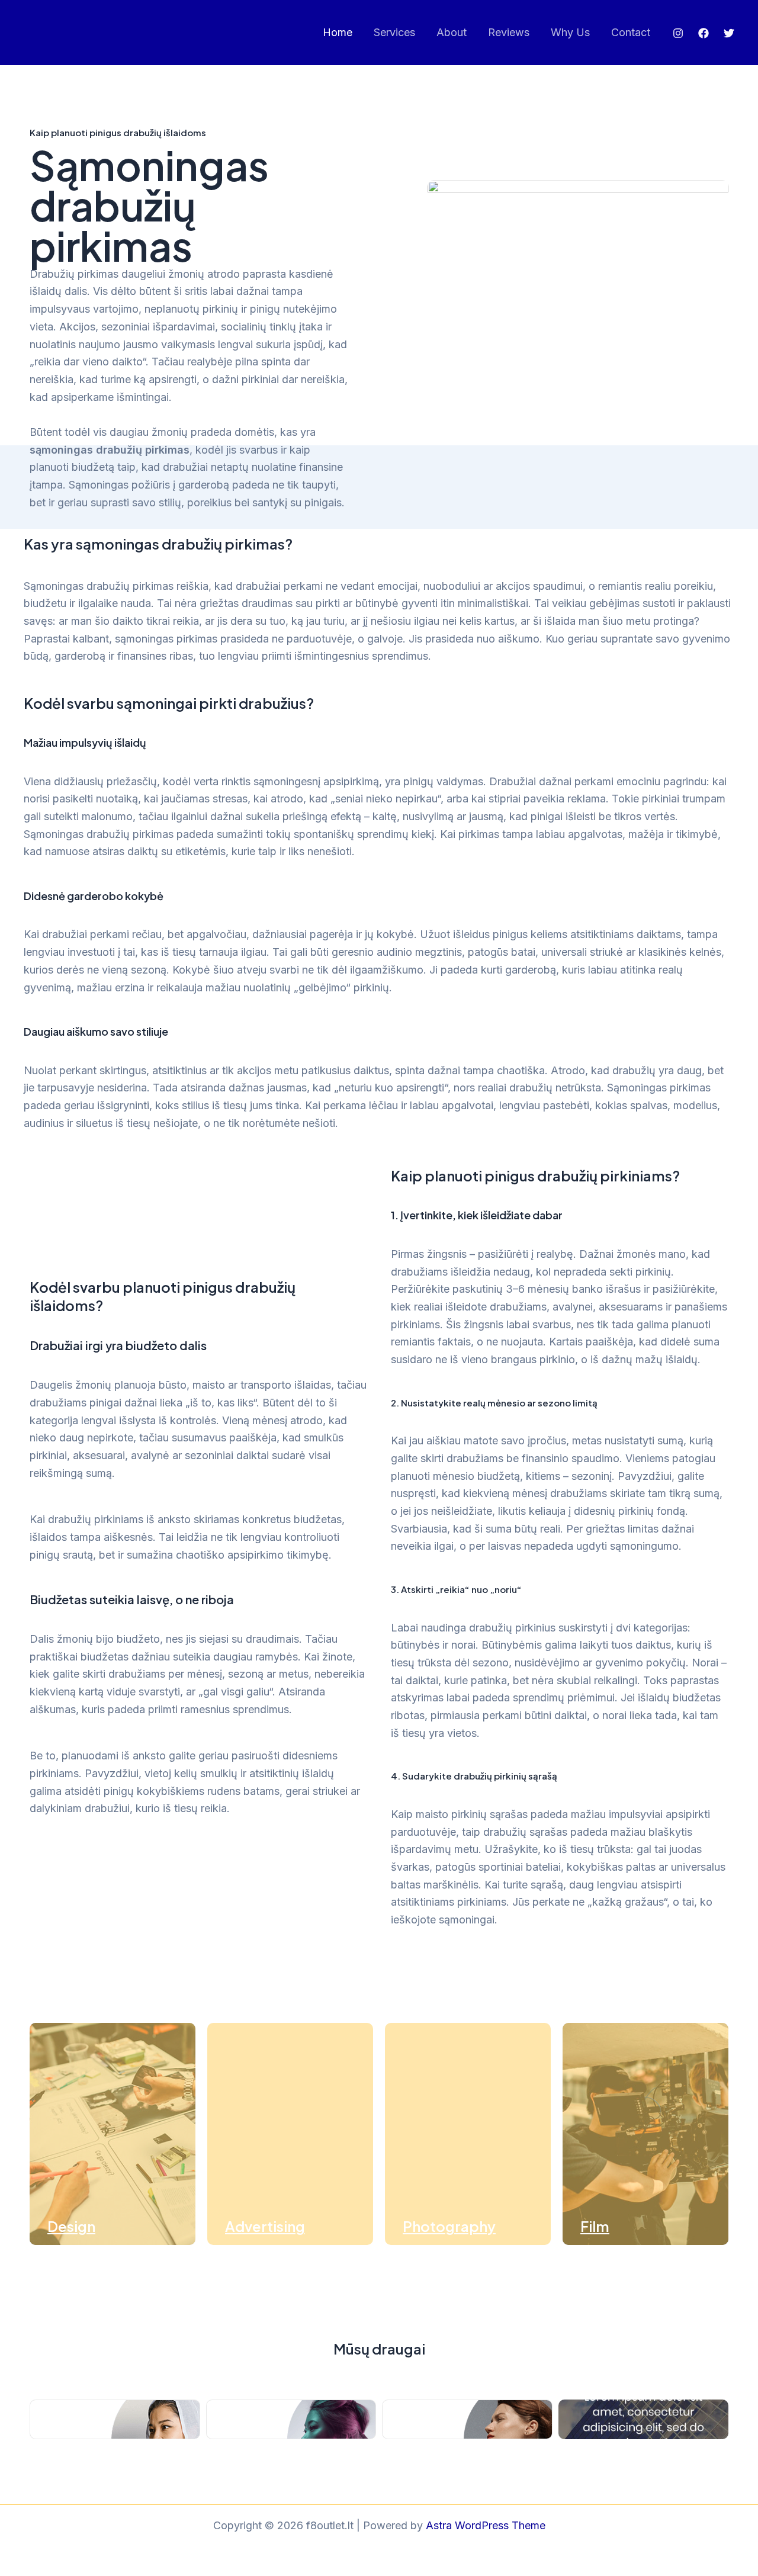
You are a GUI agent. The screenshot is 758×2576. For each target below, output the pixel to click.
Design (71, 2226)
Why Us (570, 32)
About (452, 32)
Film (595, 2226)
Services (394, 32)
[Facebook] (704, 33)
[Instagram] (678, 33)
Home (338, 32)
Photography (449, 2226)
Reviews (509, 32)
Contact (631, 32)
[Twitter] (729, 33)
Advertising (265, 2226)
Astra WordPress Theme (486, 2525)
